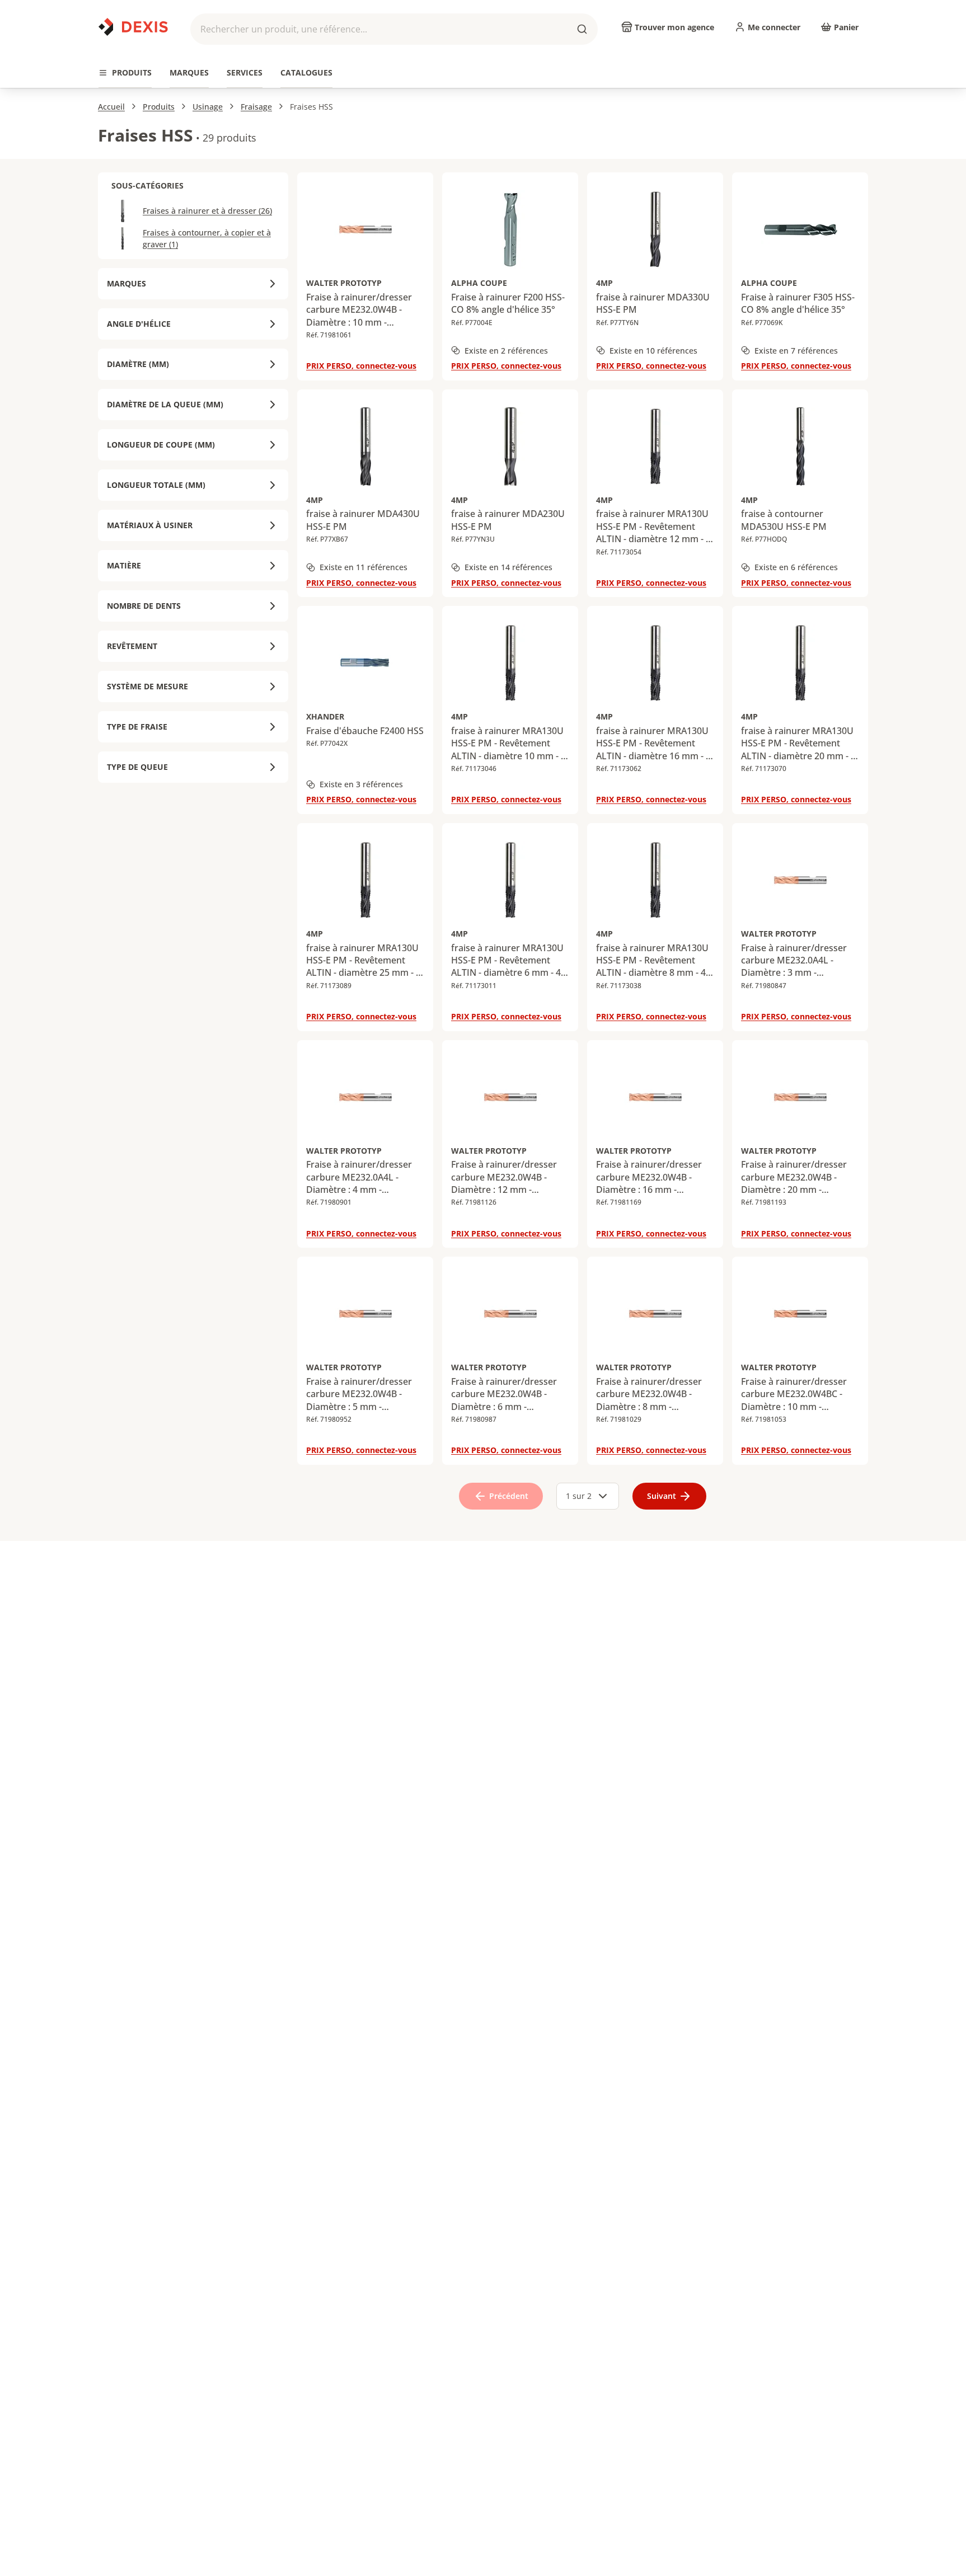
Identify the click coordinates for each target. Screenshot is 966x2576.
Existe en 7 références (796, 351)
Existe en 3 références (361, 784)
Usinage (208, 107)
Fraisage (256, 107)
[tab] (125, 73)
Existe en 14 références (508, 567)
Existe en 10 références (653, 351)
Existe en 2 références (506, 351)
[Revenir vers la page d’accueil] (133, 27)
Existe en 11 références (364, 567)
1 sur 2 (579, 1496)
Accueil (111, 107)
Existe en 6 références (796, 567)
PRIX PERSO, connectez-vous (361, 366)
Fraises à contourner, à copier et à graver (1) (207, 238)
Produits (159, 107)
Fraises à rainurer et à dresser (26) (207, 211)
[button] (394, 29)
